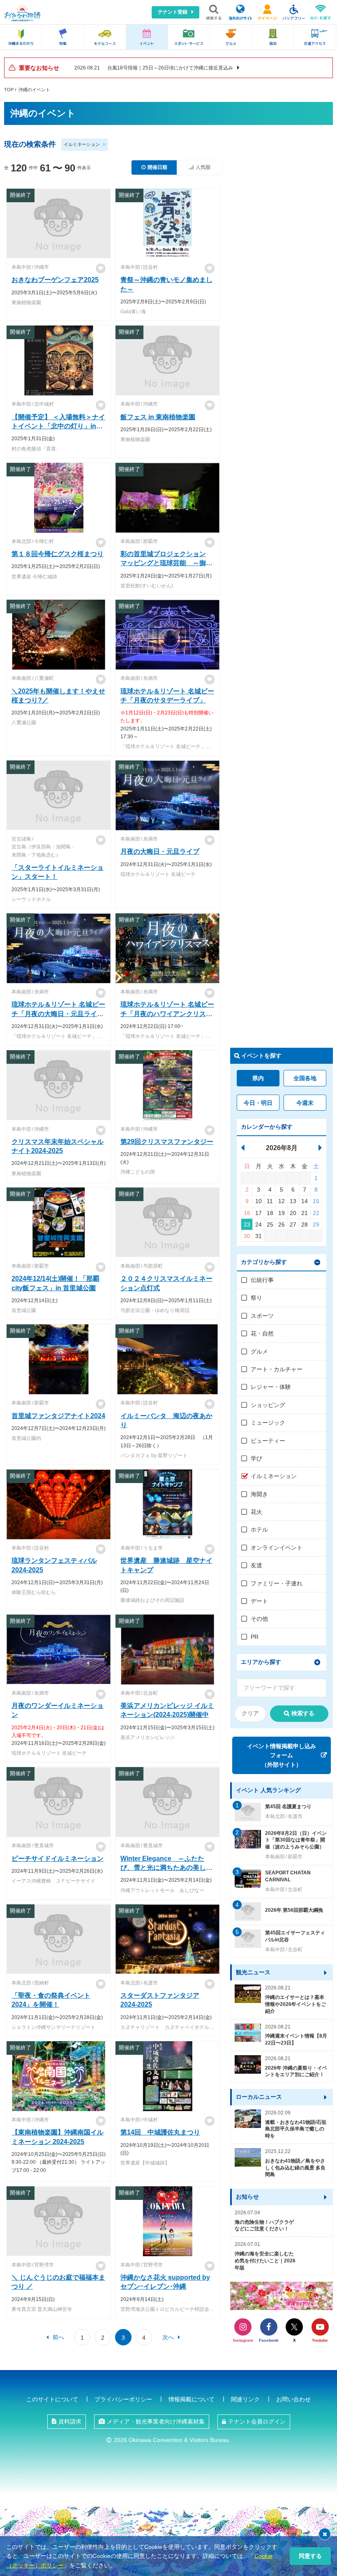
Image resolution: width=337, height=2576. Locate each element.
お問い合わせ (293, 2399)
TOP (9, 90)
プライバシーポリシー (123, 2399)
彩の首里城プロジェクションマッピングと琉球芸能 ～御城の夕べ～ (166, 563)
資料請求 (70, 2421)
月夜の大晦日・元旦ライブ (160, 851)
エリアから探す (261, 1662)
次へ (168, 2337)
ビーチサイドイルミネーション (58, 1859)
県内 (258, 1078)
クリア (250, 1713)
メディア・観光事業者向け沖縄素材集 (156, 2421)
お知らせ (247, 2197)
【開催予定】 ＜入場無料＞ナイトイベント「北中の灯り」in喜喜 (58, 426)
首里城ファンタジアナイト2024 (58, 1416)
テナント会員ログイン (257, 2421)
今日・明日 (258, 1103)
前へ (58, 2337)
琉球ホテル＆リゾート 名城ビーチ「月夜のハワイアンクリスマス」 (167, 1014)
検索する (303, 1713)
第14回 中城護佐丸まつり (160, 2132)
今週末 (305, 1103)
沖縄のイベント (34, 90)
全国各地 (305, 1078)
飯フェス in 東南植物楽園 (158, 417)
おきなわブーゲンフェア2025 (55, 280)
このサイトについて (52, 2399)
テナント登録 (173, 12)
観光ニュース (253, 1972)
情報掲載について (192, 2399)
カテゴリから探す (264, 1262)
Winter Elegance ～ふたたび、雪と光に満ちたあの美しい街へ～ (166, 1868)
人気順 (203, 167)
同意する (310, 2556)
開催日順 (157, 167)
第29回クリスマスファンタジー (167, 1142)
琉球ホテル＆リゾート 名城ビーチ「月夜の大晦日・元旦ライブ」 (58, 1014)
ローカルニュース (259, 2097)
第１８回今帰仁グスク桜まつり (58, 554)
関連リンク (245, 2399)
